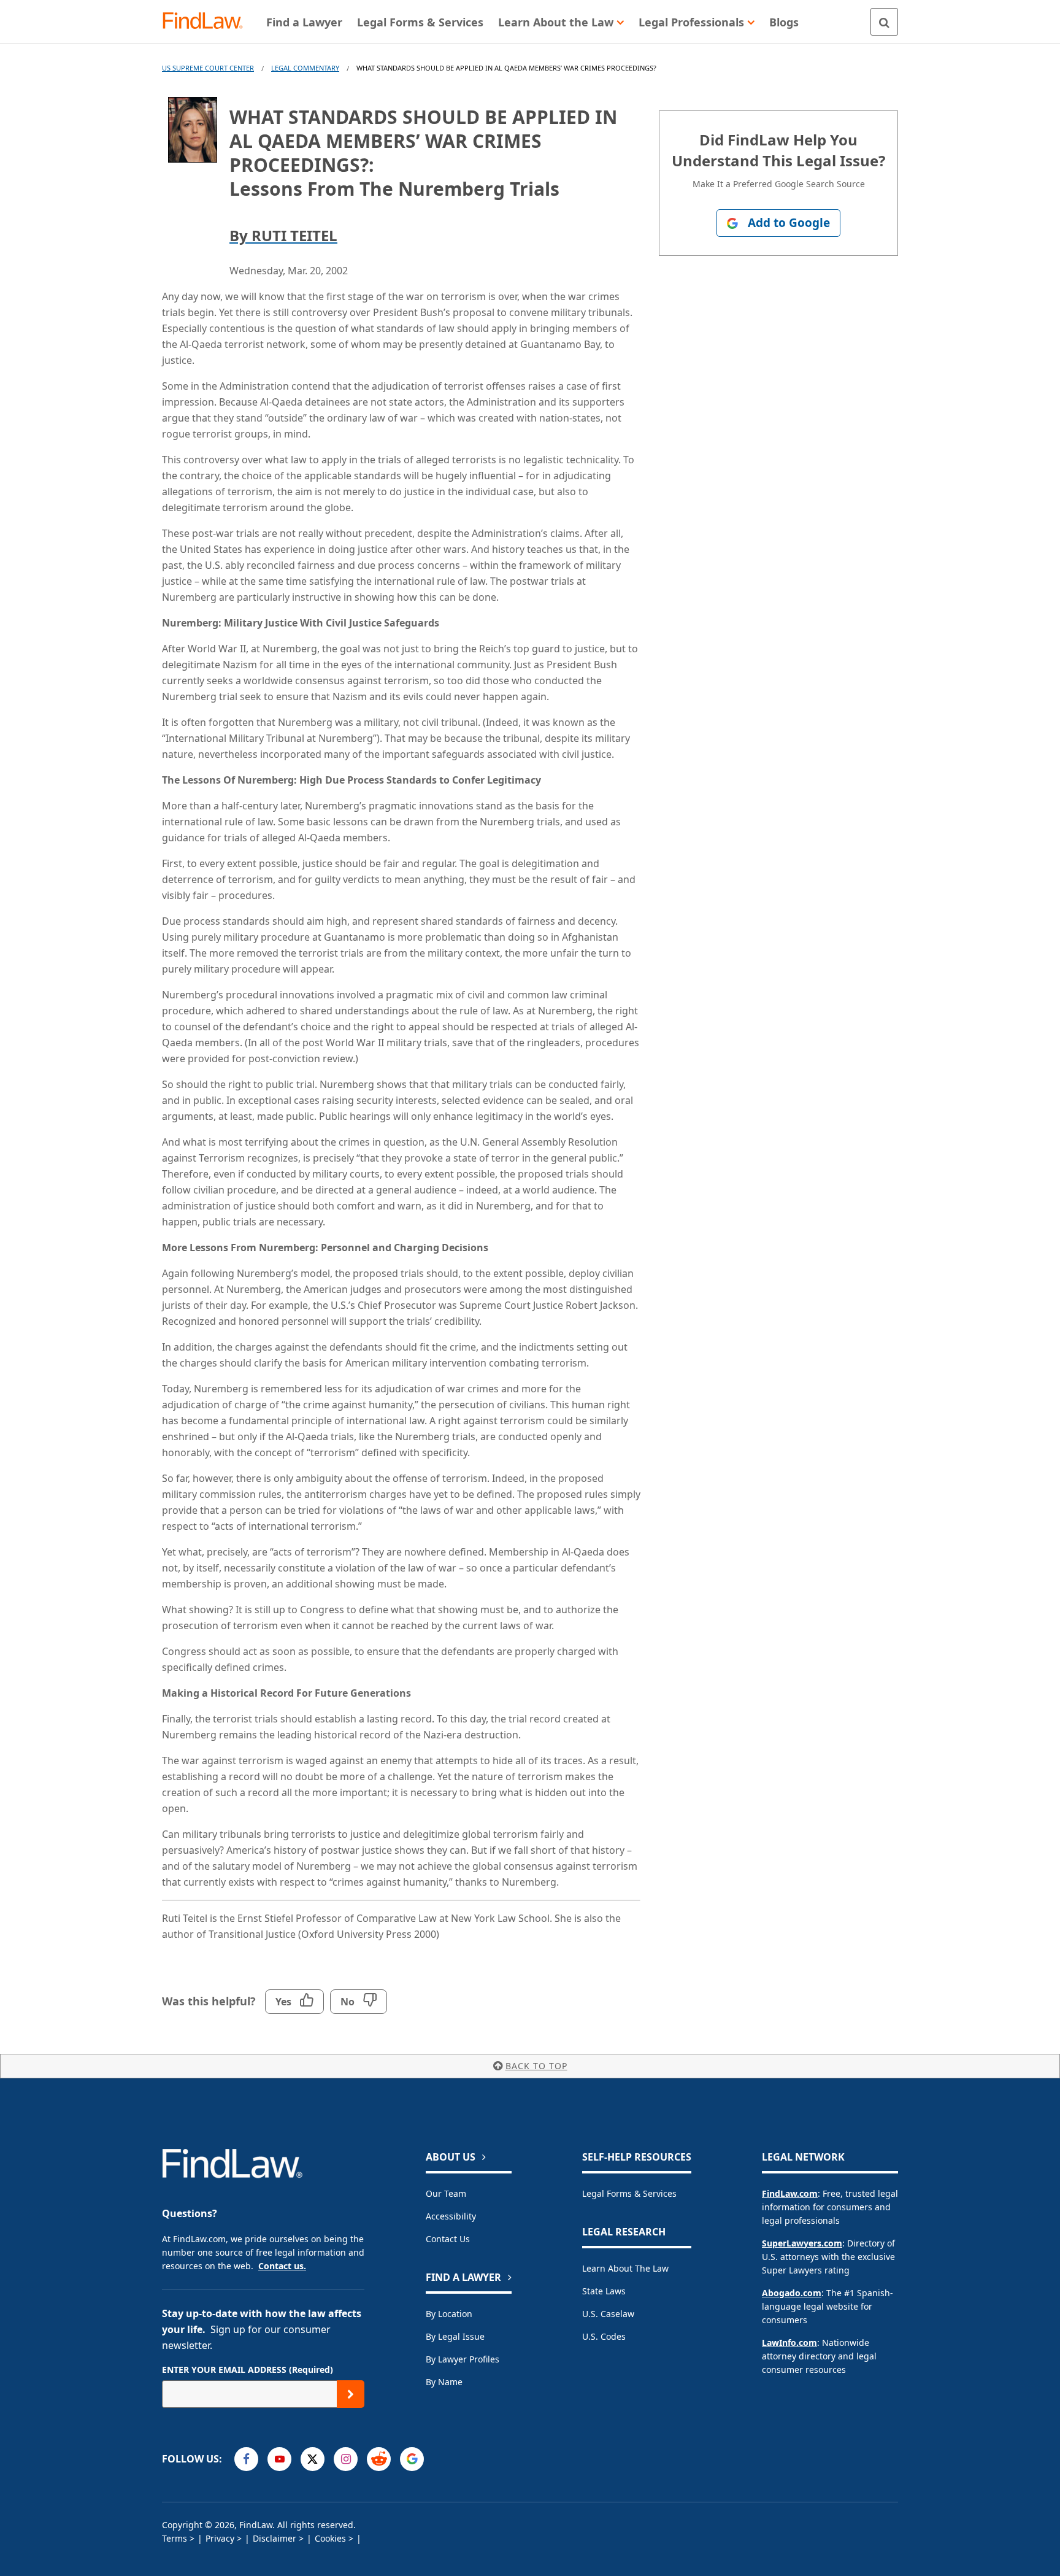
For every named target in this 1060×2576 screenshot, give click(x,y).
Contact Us (448, 2239)
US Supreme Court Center (208, 68)
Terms (175, 2538)
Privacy (220, 2538)
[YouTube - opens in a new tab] (279, 2459)
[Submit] (351, 2394)
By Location (449, 2314)
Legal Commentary (305, 68)
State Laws (604, 2291)
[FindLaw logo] (208, 22)
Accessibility (451, 2216)
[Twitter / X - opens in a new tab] (313, 2459)
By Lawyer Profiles (463, 2359)
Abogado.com (792, 2293)
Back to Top (536, 2066)
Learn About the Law (625, 2268)
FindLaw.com (790, 2193)
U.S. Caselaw (608, 2314)
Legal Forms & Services (629, 2193)
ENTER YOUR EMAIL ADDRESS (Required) (248, 2370)
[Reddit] (379, 2459)
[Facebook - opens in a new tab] (246, 2459)
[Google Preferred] (412, 2459)
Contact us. (282, 2266)
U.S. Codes (604, 2336)
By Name (444, 2382)
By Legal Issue (455, 2336)
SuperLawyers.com (802, 2243)
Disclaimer (275, 2538)
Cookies (330, 2538)
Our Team (446, 2193)
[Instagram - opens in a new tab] (346, 2459)
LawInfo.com (789, 2343)
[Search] (884, 22)
